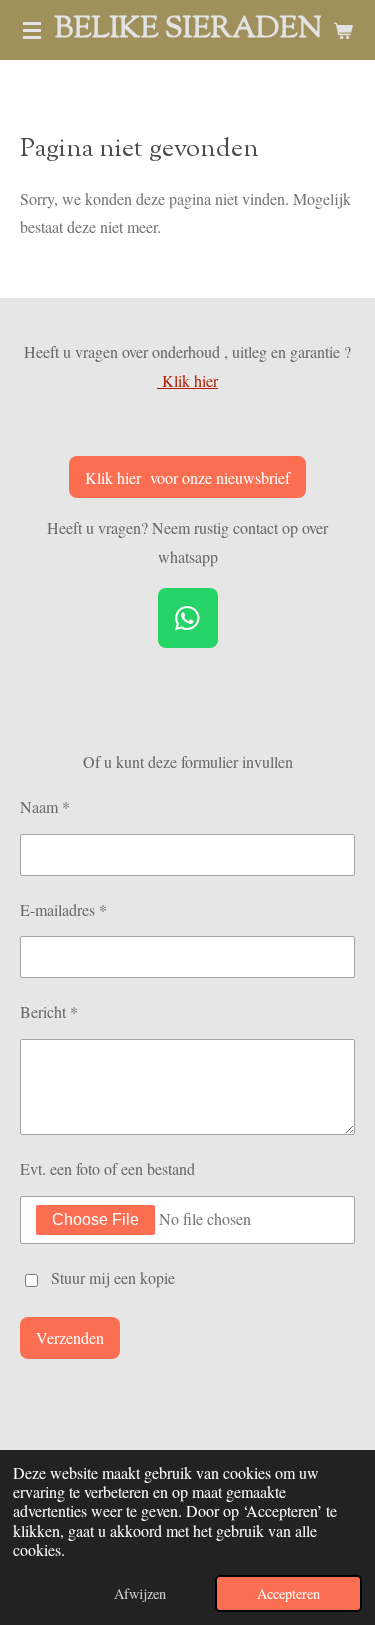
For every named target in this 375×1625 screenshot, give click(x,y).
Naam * (45, 806)
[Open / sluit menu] (32, 30)
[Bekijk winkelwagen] (343, 30)
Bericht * (49, 1011)
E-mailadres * (63, 909)
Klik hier (187, 380)
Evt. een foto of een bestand (107, 1168)
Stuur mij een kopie (113, 1277)
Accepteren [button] (288, 1593)
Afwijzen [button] (140, 1593)
